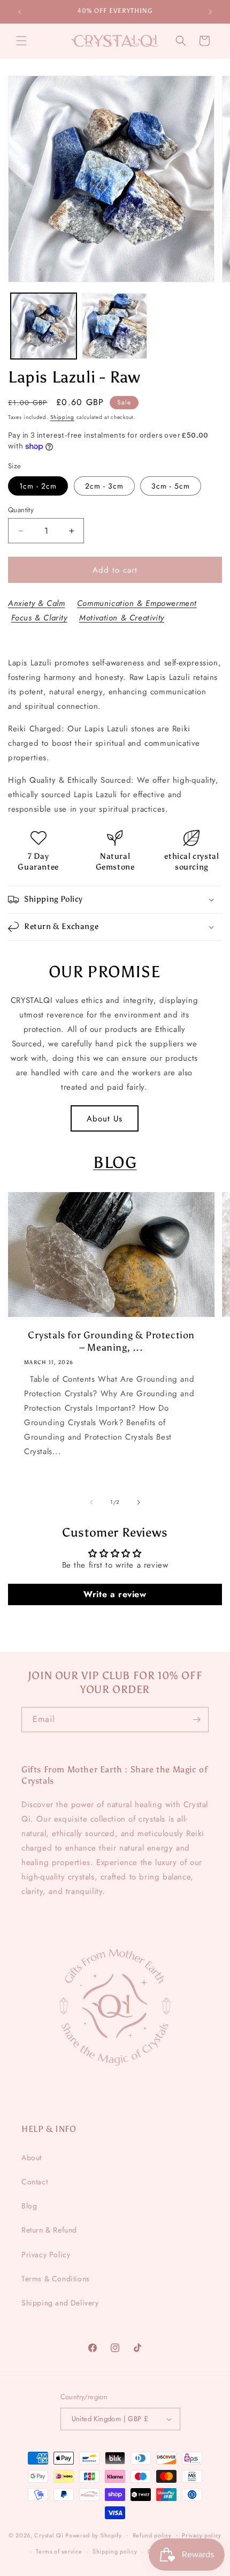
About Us (105, 1119)
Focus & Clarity (39, 618)
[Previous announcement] (20, 12)
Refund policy (152, 2535)
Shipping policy (115, 2551)
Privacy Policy (46, 2255)
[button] (21, 41)
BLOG (115, 1163)
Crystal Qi (49, 2535)
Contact (34, 2182)
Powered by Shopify (94, 2535)
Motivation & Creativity (122, 618)
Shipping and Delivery (60, 2303)
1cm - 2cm (38, 486)
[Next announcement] (210, 12)
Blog (29, 2206)
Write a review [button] (115, 1594)
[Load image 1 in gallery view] (44, 326)
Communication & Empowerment (137, 603)
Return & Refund (49, 2230)
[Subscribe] (196, 1720)
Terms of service (59, 2551)
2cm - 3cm (104, 486)
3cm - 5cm (171, 486)
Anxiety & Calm (36, 603)
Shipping (62, 417)
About (32, 2158)
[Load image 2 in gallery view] (115, 326)
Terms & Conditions (56, 2279)
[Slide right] (139, 1502)
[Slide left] (91, 1502)
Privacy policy (202, 2535)
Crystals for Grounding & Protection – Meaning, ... (111, 1341)
